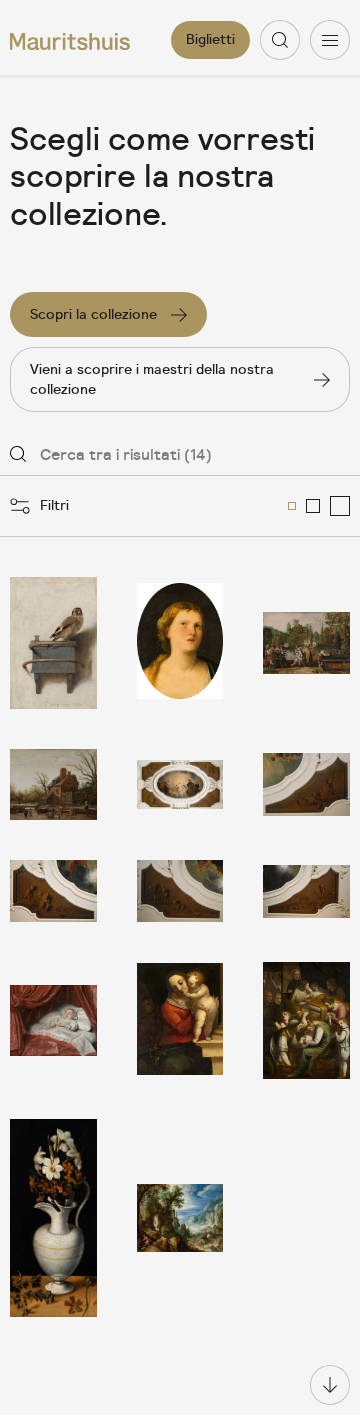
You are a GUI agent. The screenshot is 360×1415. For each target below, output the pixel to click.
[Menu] (330, 40)
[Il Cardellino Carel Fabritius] (53, 643)
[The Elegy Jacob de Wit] (306, 891)
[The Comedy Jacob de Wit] (180, 891)
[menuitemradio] (292, 506)
